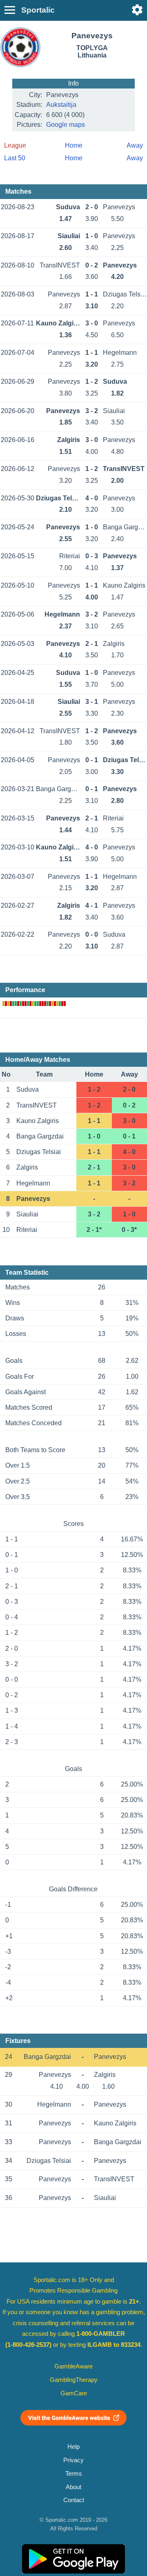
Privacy (73, 2460)
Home (74, 145)
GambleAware (73, 2366)
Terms (74, 2474)
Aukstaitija (61, 105)
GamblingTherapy (74, 2380)
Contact (74, 2500)
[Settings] (137, 10)
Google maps (66, 125)
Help (73, 2447)
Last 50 (15, 158)
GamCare (74, 2393)
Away (135, 145)
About (73, 2487)
